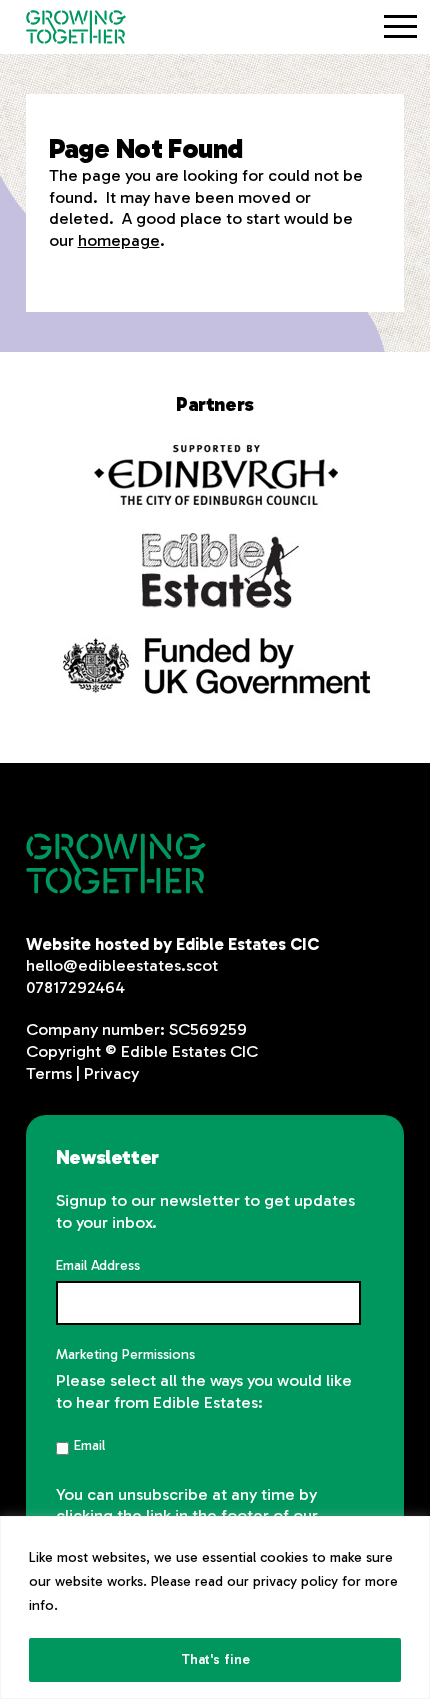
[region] (215, 1607)
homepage (119, 240)
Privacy (111, 1073)
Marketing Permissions (125, 1354)
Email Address (98, 1265)
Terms (49, 1073)
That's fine (215, 1659)
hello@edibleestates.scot (122, 965)
